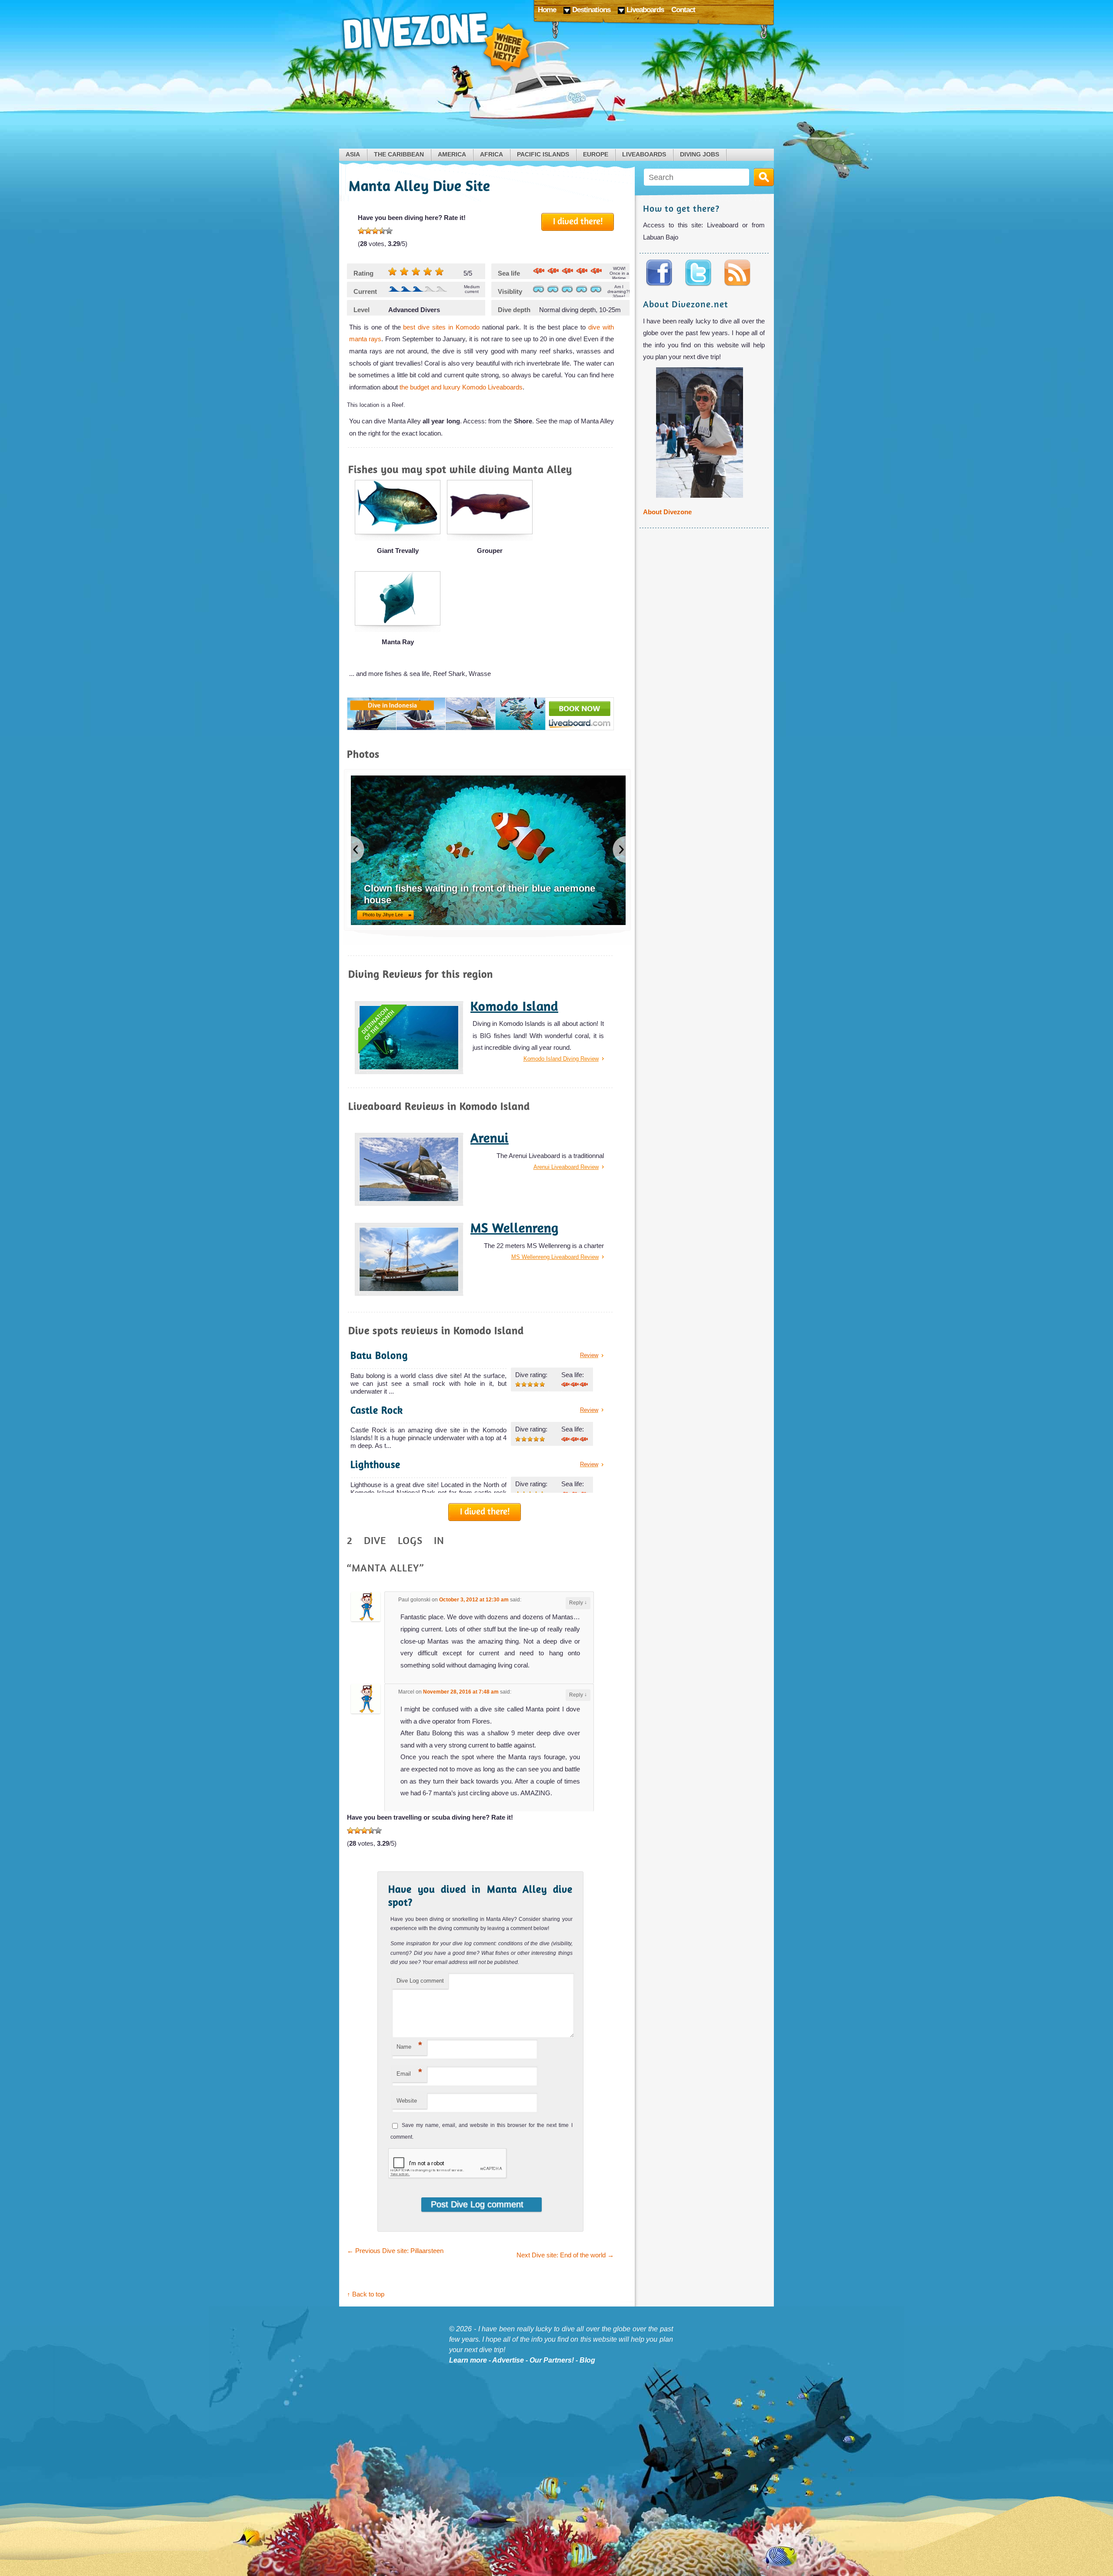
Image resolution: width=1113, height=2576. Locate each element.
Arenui (490, 1138)
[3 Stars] (375, 231)
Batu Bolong (379, 1355)
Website (407, 2101)
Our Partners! (552, 2360)
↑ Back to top (366, 2294)
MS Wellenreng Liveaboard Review (555, 1257)
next (619, 849)
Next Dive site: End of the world (565, 2255)
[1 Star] (361, 231)
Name (409, 2045)
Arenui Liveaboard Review (566, 1167)
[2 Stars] (368, 231)
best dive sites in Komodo (441, 327)
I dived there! (578, 221)
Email (409, 2072)
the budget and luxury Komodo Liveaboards (461, 387)
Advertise (508, 2360)
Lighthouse (375, 1464)
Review (589, 1355)
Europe (596, 155)
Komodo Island (514, 1006)
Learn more (468, 2360)
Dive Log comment (420, 1981)
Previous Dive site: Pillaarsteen (395, 2251)
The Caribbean (399, 155)
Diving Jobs (700, 155)
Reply (578, 1603)
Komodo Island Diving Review (561, 1059)
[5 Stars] (389, 231)
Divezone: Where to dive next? (437, 43)
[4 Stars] (382, 231)
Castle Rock (377, 1410)
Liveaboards (644, 155)
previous (358, 849)
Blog (587, 2360)
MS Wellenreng (515, 1228)
